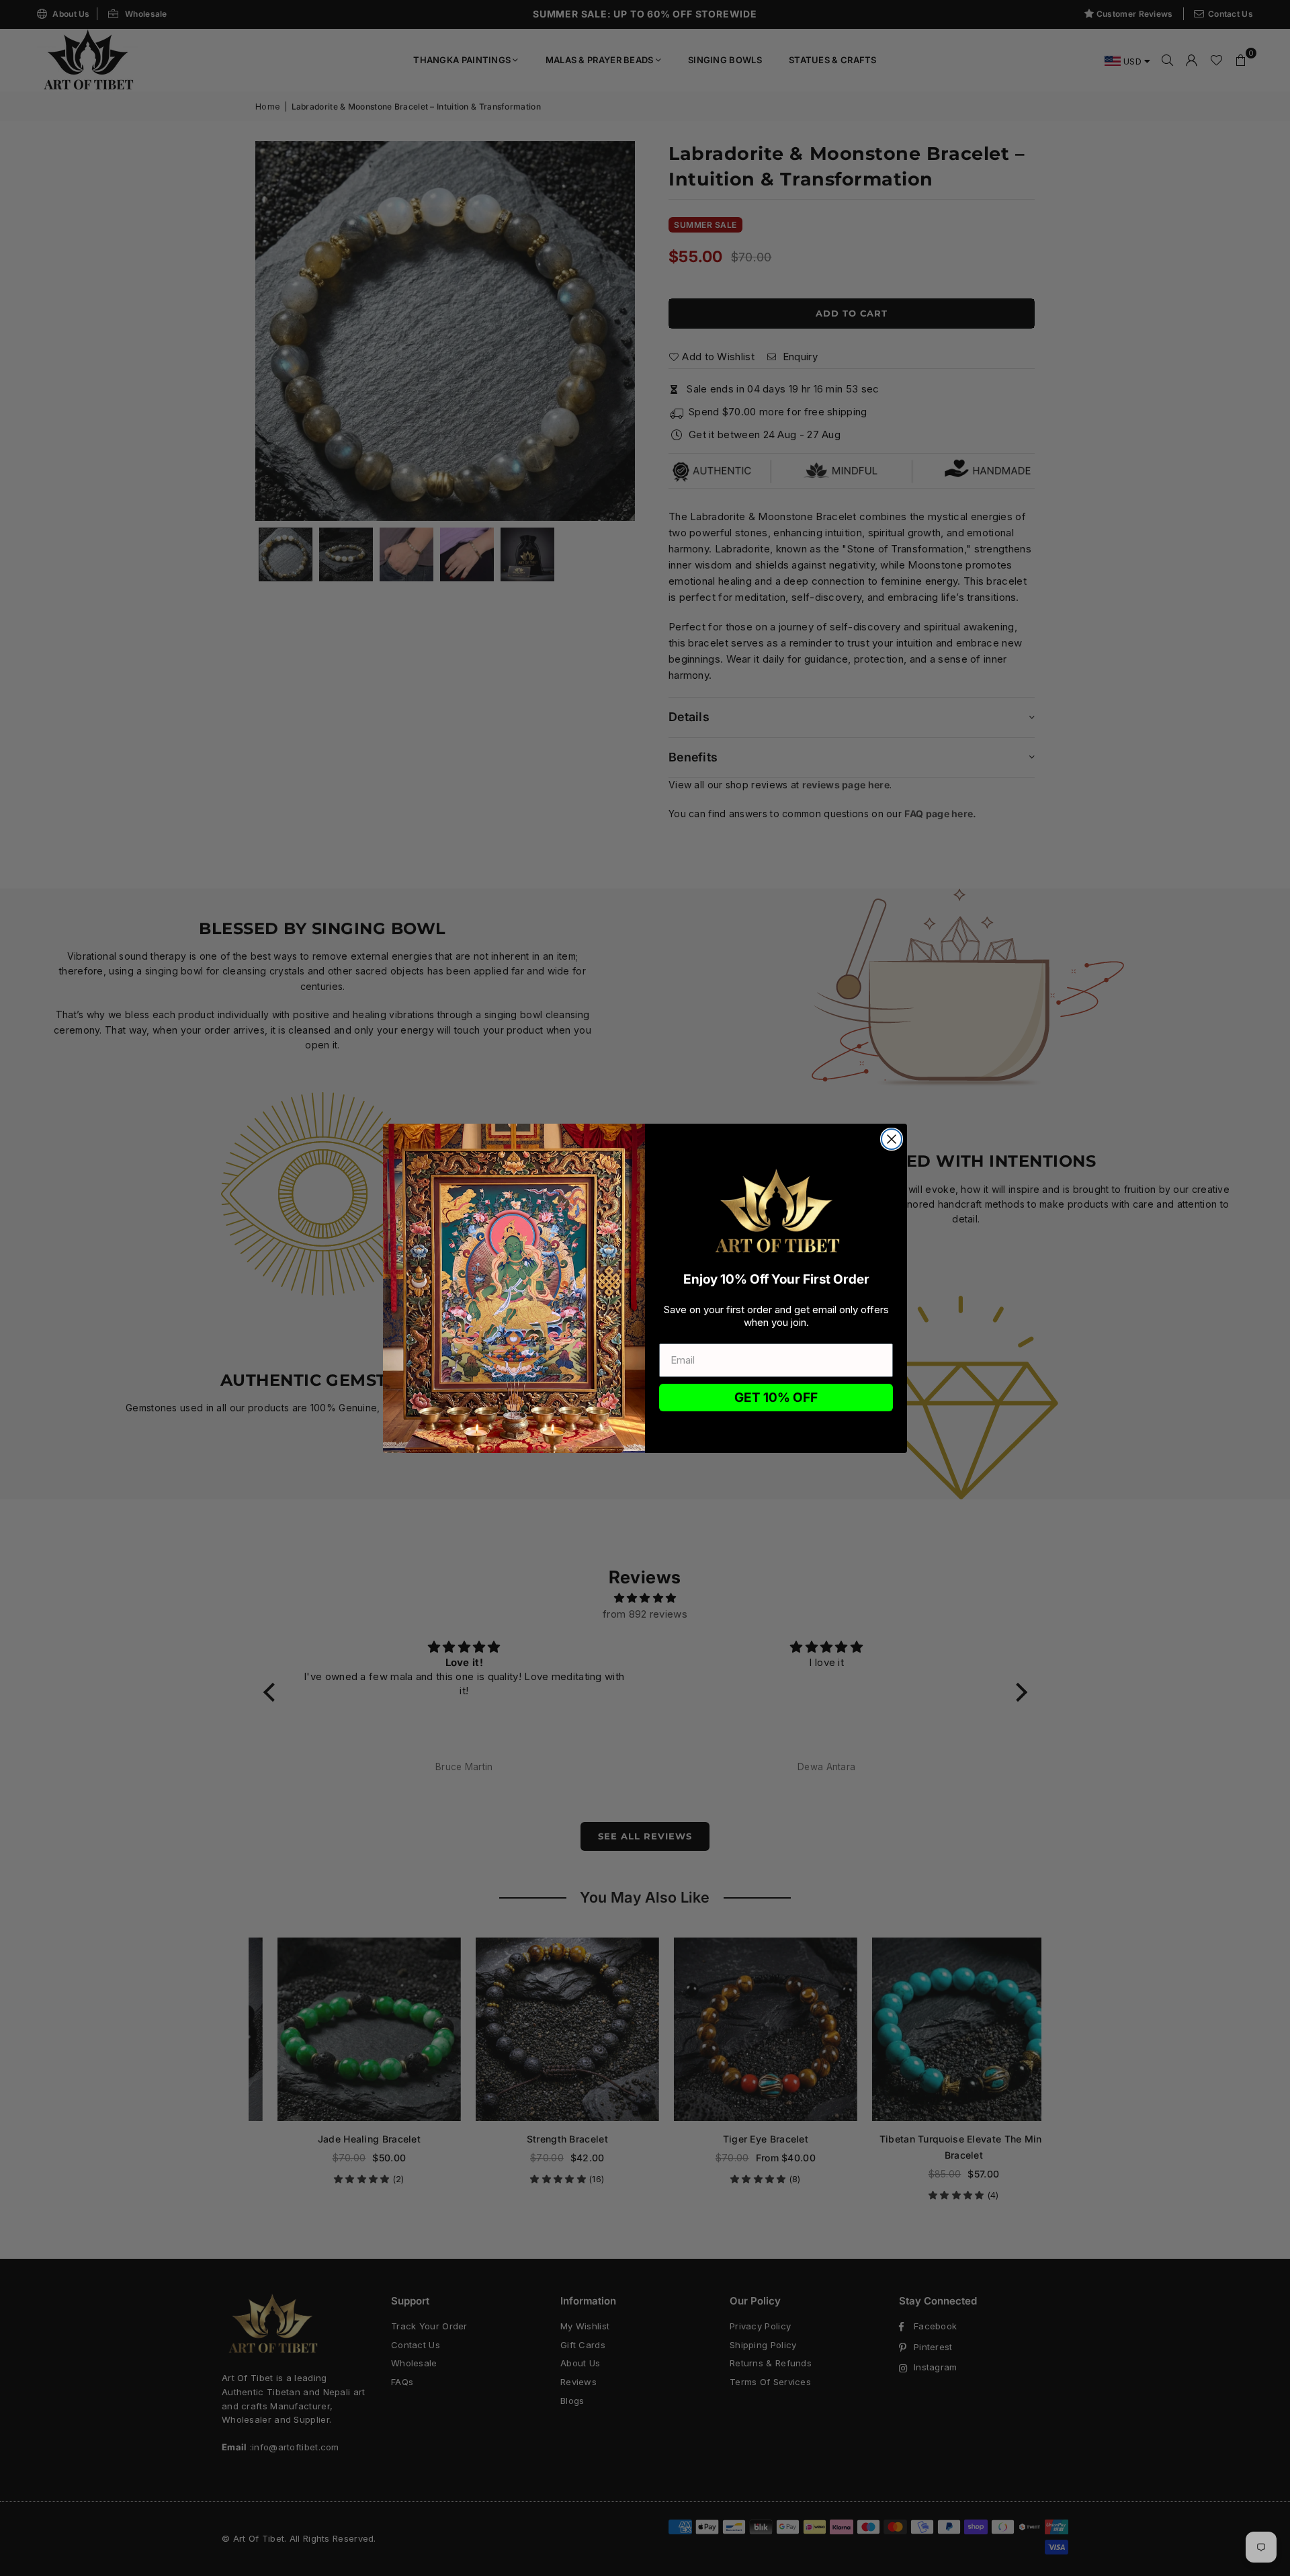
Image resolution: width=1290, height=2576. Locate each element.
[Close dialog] (892, 1139)
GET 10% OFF (776, 1398)
